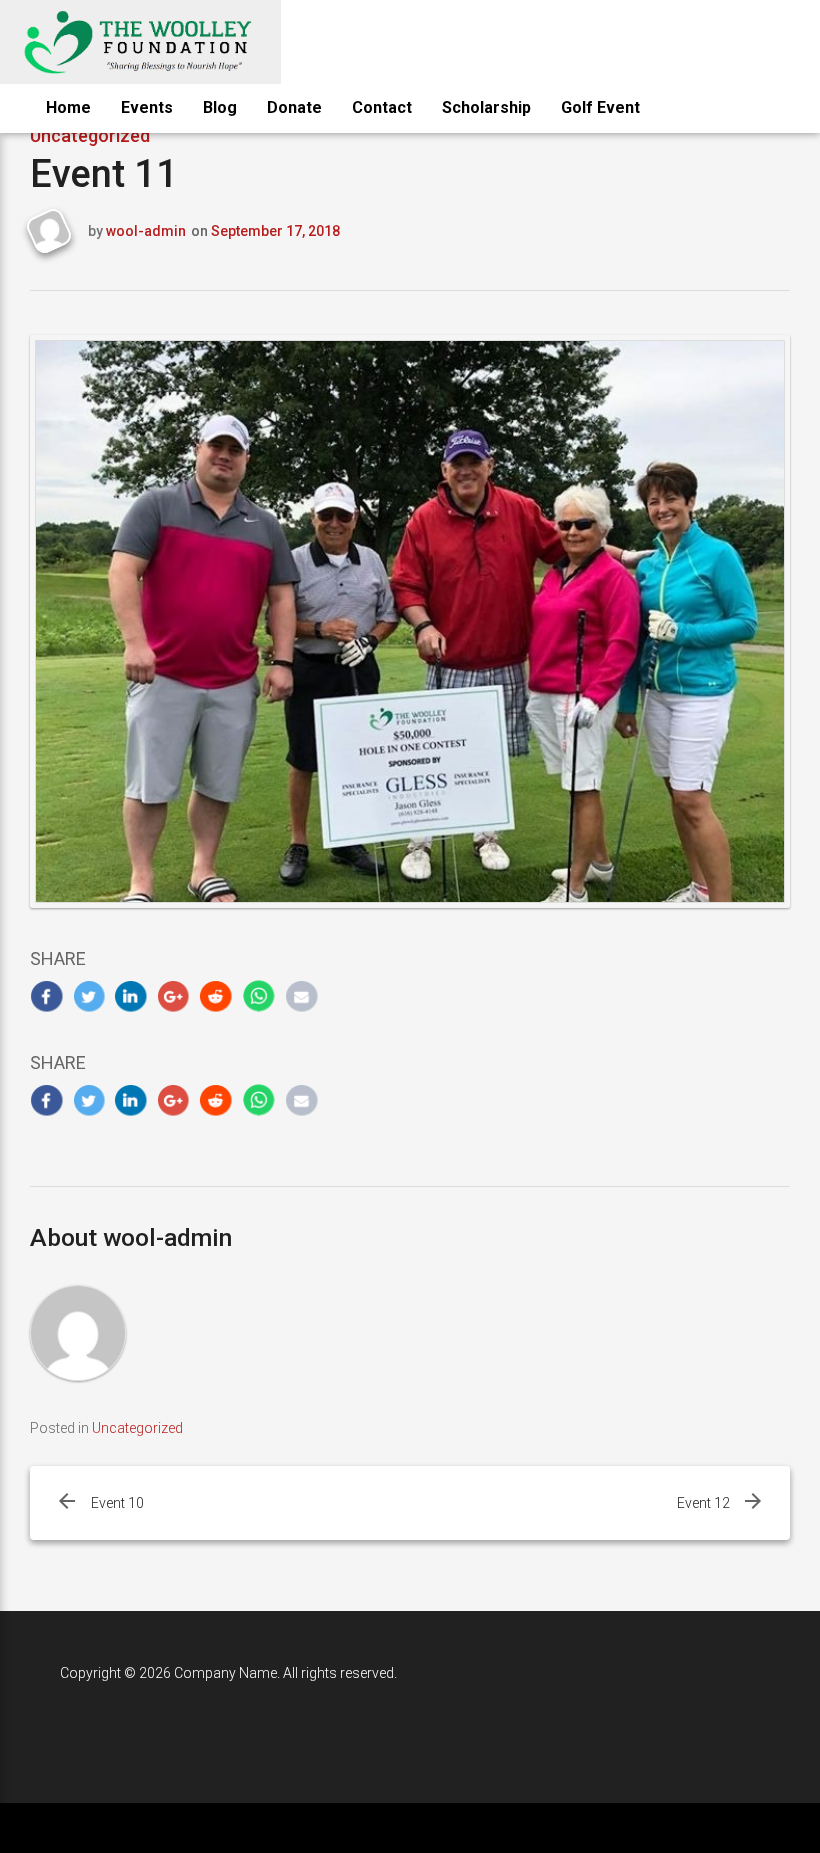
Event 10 (117, 1503)
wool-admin (146, 231)
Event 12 (703, 1503)
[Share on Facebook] (46, 996)
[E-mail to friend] (301, 996)
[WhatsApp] (259, 996)
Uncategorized (137, 1428)
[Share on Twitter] (89, 996)
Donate (294, 107)
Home (68, 107)
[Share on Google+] (174, 996)
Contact (382, 107)
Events (147, 107)
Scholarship (486, 107)
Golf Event (600, 107)
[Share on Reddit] (216, 996)
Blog (220, 107)
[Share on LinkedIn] (131, 996)
